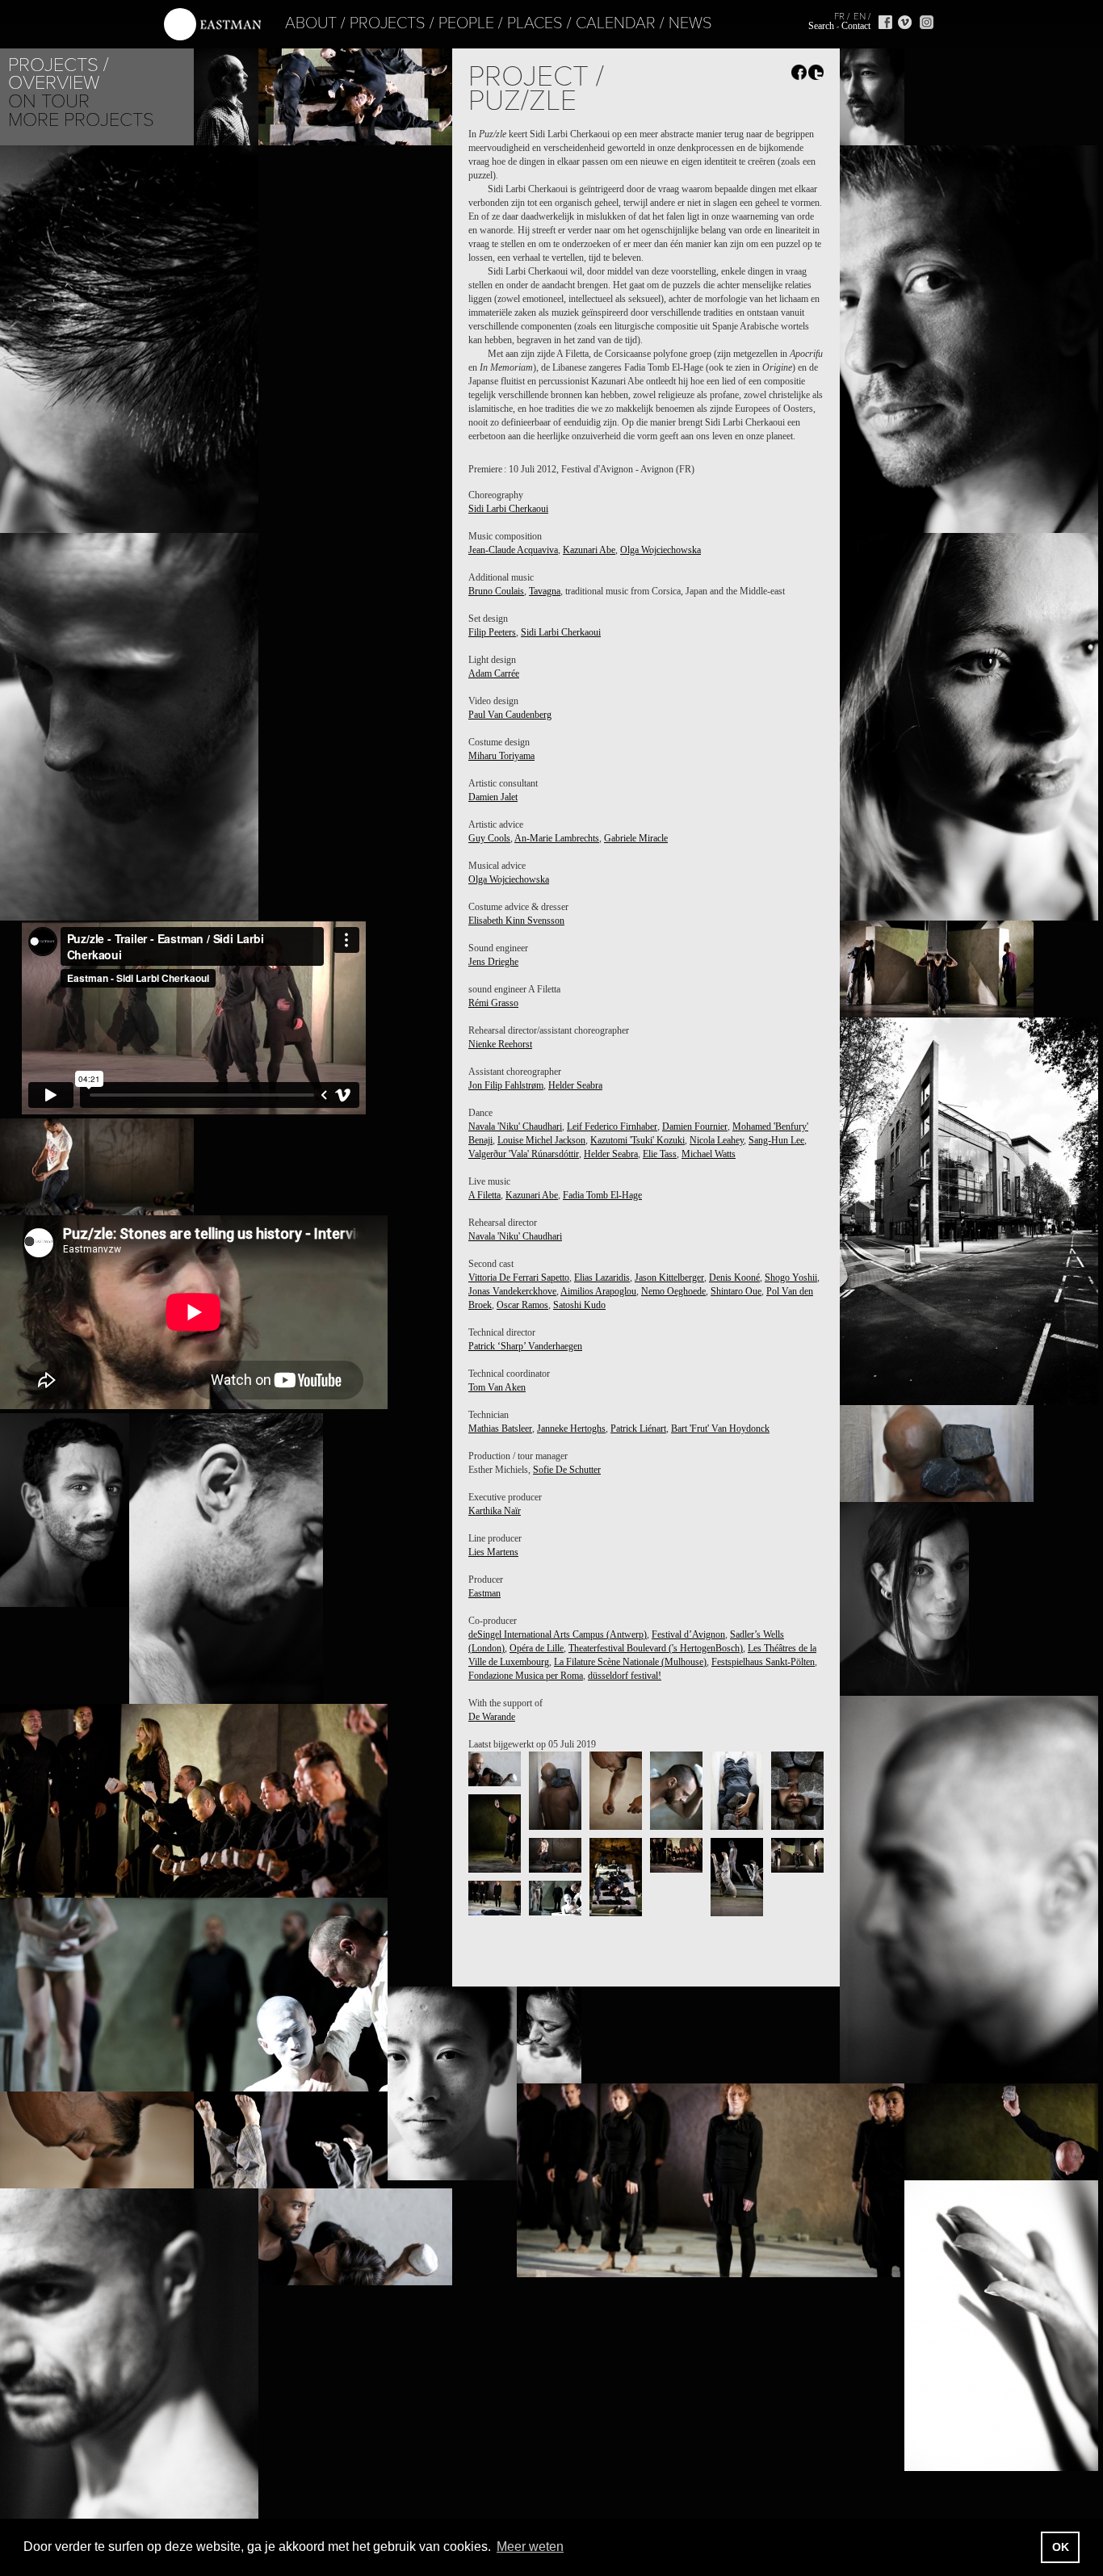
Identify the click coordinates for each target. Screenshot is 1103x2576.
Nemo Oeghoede (673, 1291)
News (690, 23)
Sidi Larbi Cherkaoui (508, 509)
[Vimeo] (905, 22)
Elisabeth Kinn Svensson (516, 921)
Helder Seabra (575, 1085)
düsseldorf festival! (625, 1676)
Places (535, 23)
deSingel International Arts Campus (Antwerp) (558, 1634)
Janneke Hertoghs (571, 1429)
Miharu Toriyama (501, 756)
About (311, 23)
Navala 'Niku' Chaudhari (515, 1126)
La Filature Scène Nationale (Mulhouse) (630, 1662)
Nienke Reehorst (500, 1044)
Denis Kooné (734, 1278)
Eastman (484, 1593)
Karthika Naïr (495, 1511)
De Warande (492, 1717)
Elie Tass (660, 1154)
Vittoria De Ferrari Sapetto (519, 1278)
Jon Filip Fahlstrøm (506, 1085)
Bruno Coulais (496, 591)
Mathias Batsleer (500, 1429)
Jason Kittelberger (669, 1278)
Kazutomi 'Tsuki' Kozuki (637, 1140)
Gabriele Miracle (636, 838)
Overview (54, 83)
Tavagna (545, 591)
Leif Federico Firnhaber (612, 1126)
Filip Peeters (492, 632)
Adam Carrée (494, 673)
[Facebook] (885, 22)
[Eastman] (212, 25)
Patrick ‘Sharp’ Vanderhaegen (525, 1346)
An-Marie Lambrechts (557, 838)
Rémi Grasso (493, 1003)
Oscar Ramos (522, 1305)
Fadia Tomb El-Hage (602, 1195)
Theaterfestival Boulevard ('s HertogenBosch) (656, 1648)
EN (860, 16)
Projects (388, 23)
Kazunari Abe (589, 550)
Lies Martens (493, 1552)
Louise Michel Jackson (541, 1140)
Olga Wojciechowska (661, 550)
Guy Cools (489, 838)
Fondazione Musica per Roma (526, 1676)
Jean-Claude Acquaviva (513, 550)
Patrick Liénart (638, 1429)
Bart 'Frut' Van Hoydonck (720, 1429)
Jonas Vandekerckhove (512, 1291)
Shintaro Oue (736, 1291)
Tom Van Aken (497, 1387)
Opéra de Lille (537, 1648)
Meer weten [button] (530, 2547)
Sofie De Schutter (567, 1470)
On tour (49, 101)
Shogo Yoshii (791, 1278)
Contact (856, 26)
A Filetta (484, 1195)
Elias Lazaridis (602, 1278)
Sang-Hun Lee (776, 1140)
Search (821, 26)
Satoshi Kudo (579, 1305)
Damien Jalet (493, 797)
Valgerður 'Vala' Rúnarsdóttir (524, 1154)
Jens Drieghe (493, 962)
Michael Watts (709, 1154)
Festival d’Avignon (688, 1634)
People (466, 23)
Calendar (616, 23)
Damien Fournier (695, 1126)
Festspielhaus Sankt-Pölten (763, 1662)
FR (839, 16)
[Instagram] (927, 22)
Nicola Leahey (717, 1140)
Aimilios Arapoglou (598, 1291)
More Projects (81, 120)
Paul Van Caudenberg (510, 715)
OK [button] (1061, 2547)
